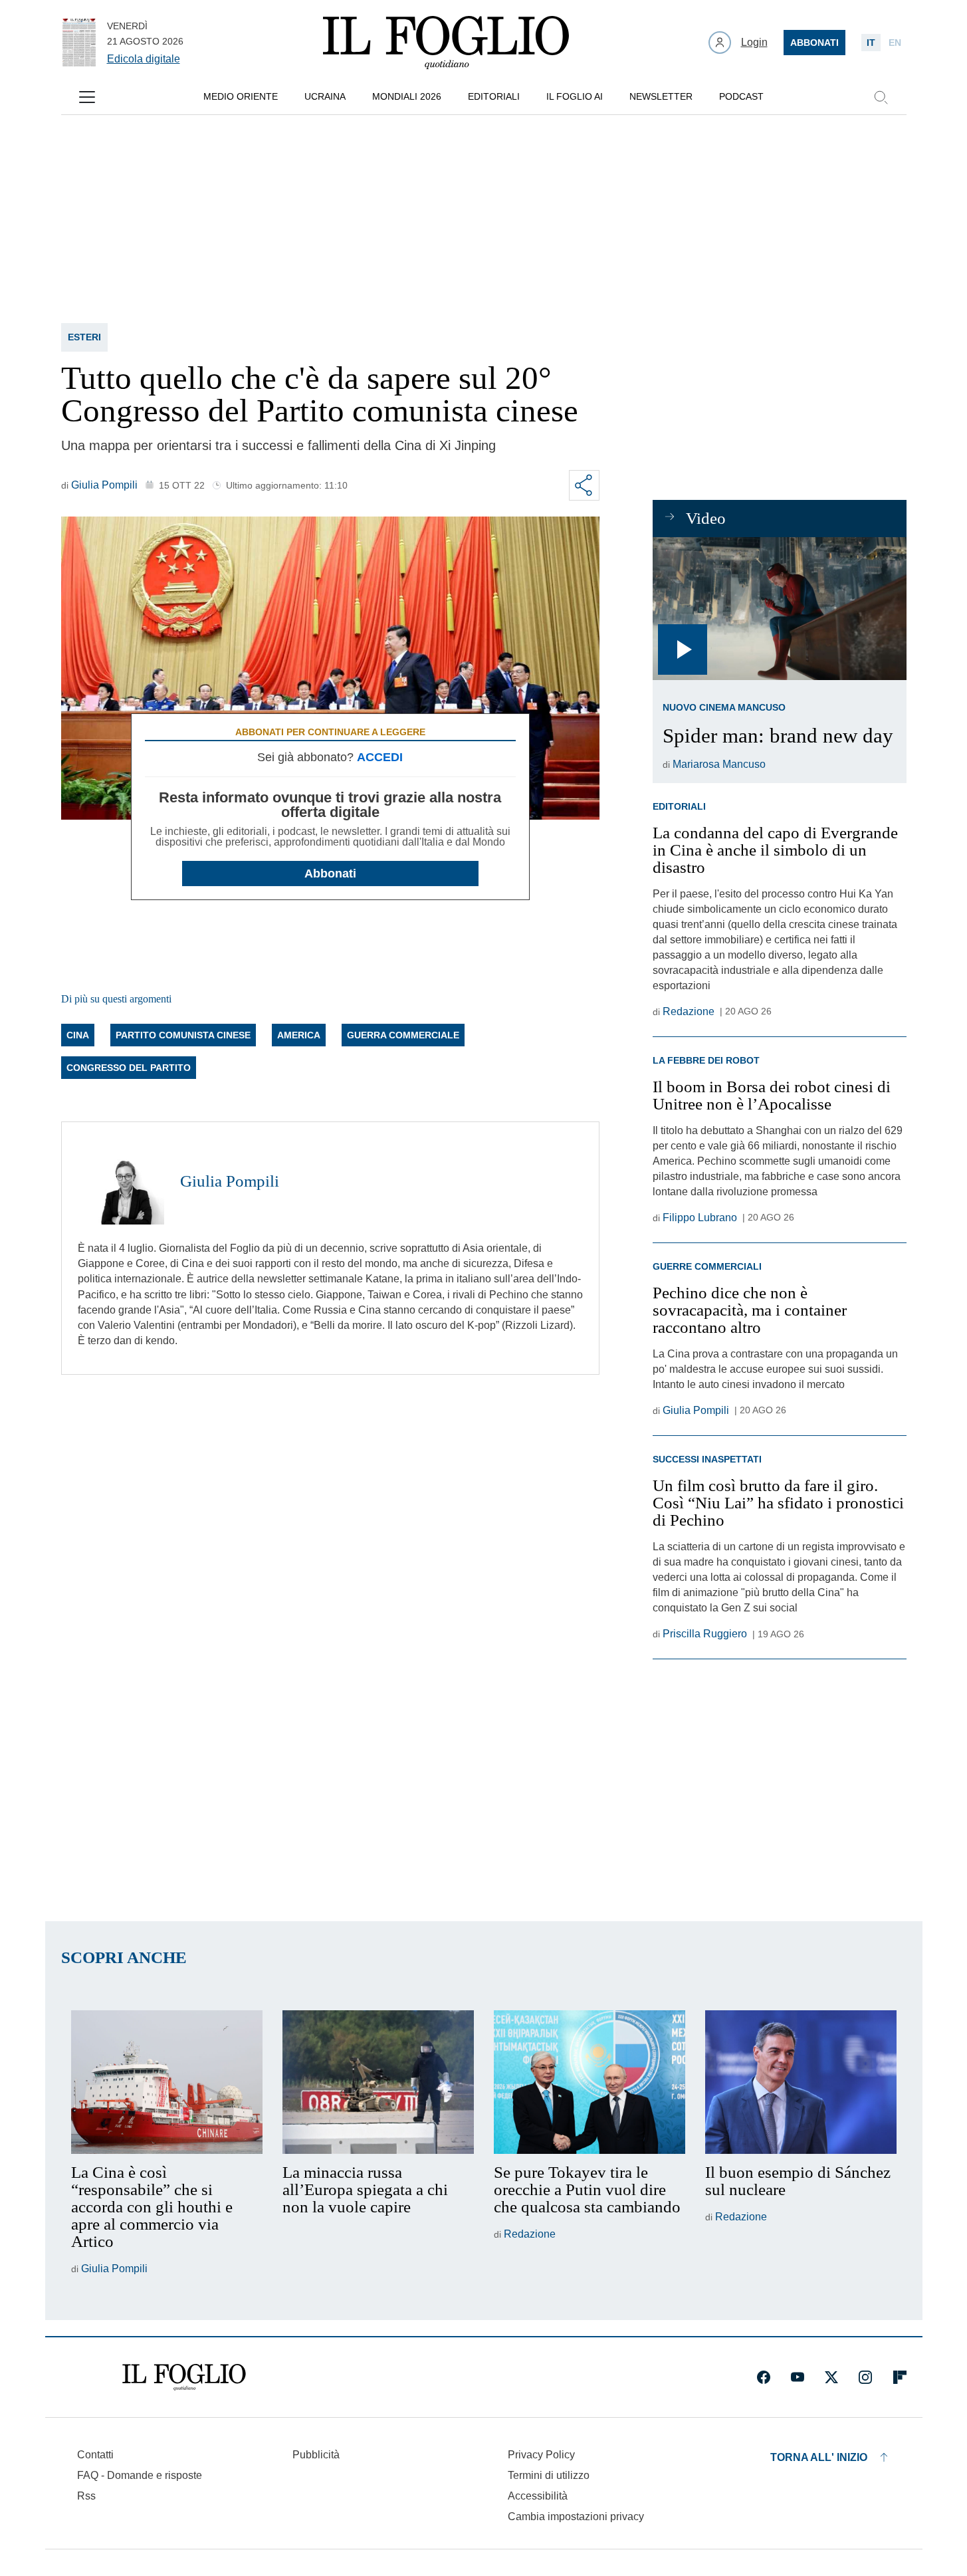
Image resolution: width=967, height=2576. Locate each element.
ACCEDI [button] (380, 757)
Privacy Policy (541, 2455)
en (895, 43)
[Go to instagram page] (865, 2377)
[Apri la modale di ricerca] (881, 97)
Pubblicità (316, 2455)
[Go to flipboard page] (900, 2377)
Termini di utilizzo (549, 2475)
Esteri (84, 337)
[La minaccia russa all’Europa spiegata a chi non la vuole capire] (378, 2082)
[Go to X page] (831, 2377)
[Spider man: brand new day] (779, 609)
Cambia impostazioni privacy (576, 2517)
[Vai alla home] (446, 43)
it (871, 43)
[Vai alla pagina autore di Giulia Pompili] (121, 1181)
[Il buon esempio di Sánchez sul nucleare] (801, 2082)
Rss (86, 2496)
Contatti (95, 2455)
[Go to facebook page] (764, 2377)
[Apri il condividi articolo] (584, 485)
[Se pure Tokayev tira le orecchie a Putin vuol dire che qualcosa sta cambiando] (590, 2082)
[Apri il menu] (87, 97)
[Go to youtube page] (798, 2377)
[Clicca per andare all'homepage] (184, 2377)
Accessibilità (538, 2496)
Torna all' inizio (819, 2457)
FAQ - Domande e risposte (140, 2475)
